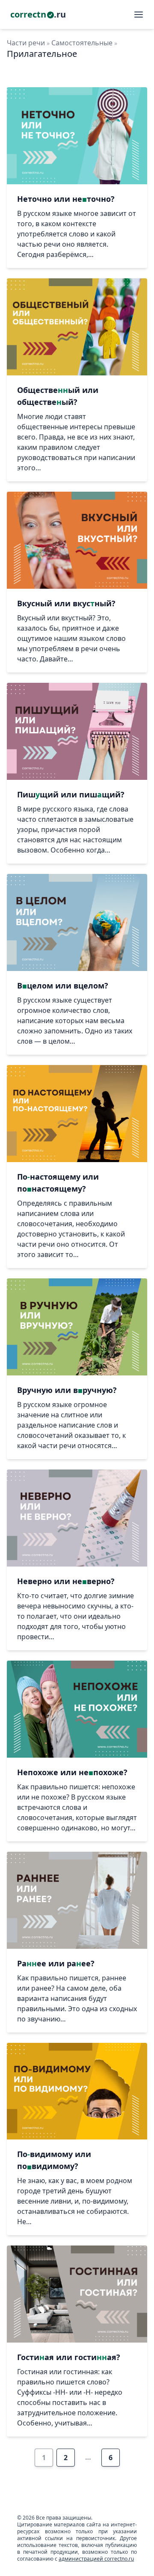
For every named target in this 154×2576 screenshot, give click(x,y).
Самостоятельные (82, 43)
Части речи (26, 43)
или (66, 199)
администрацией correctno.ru (96, 2559)
